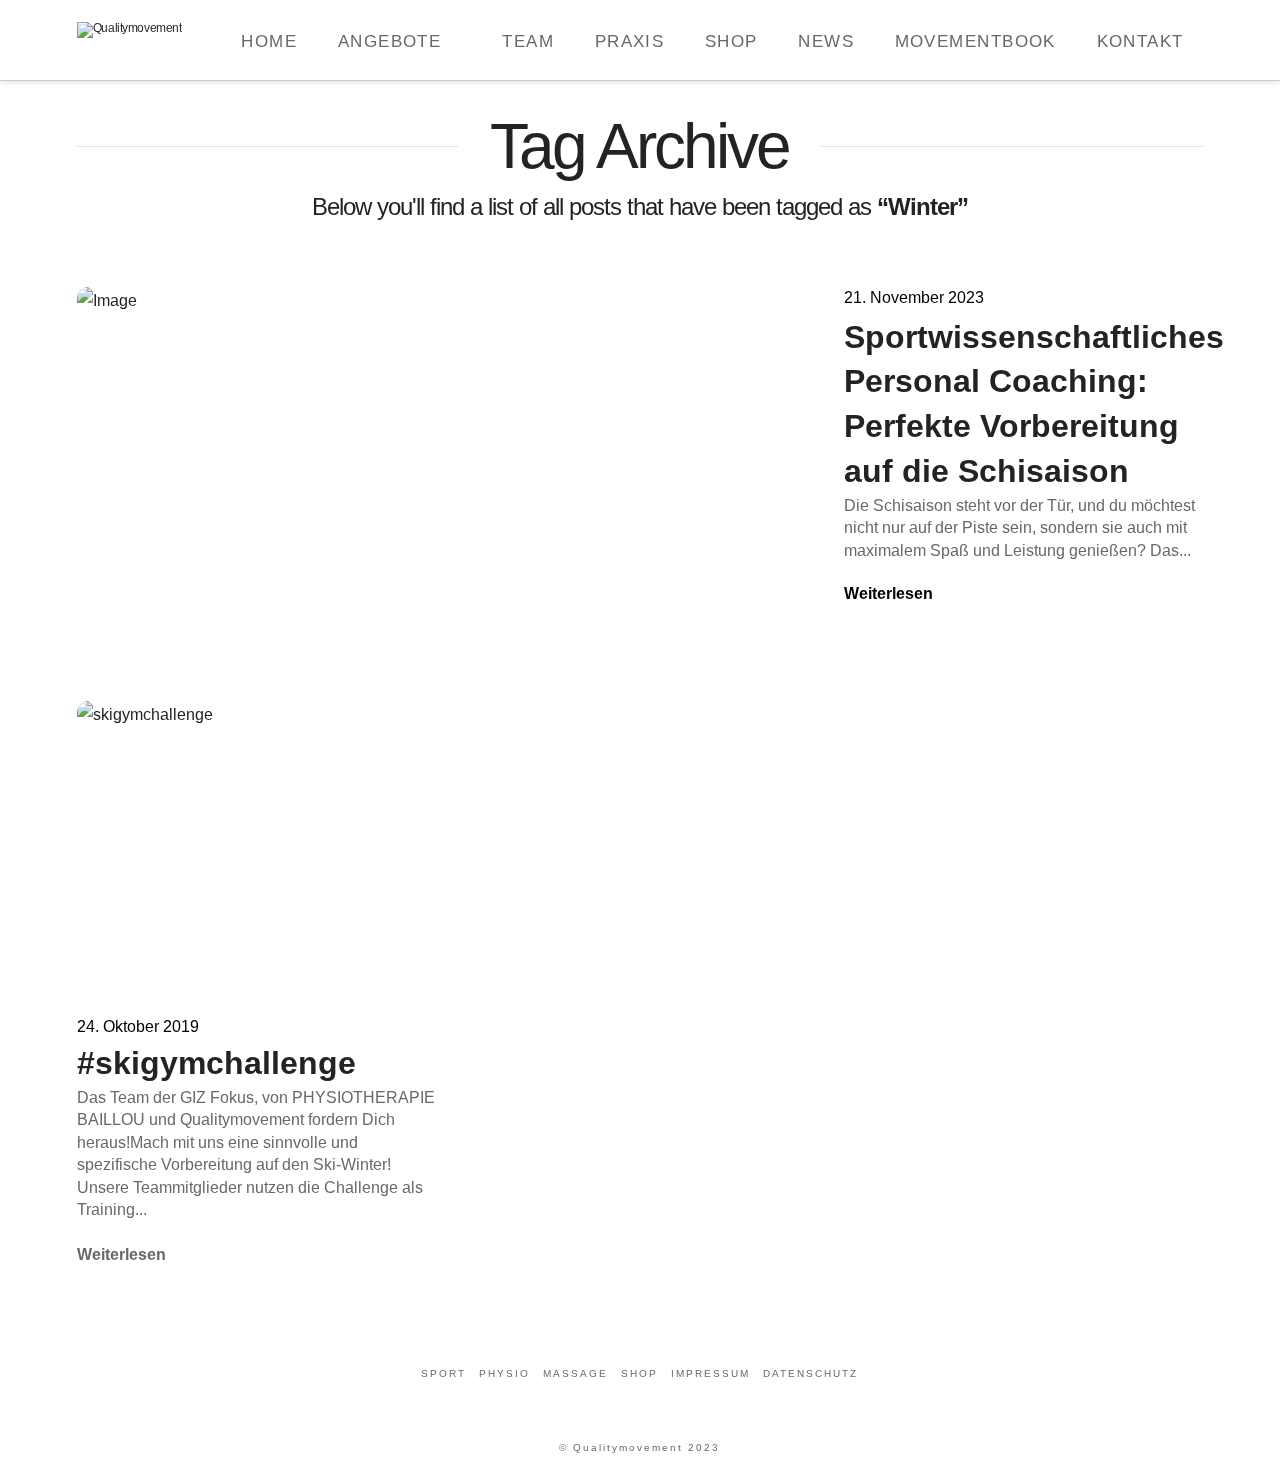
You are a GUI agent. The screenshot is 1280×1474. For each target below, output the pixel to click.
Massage (575, 1373)
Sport (443, 1373)
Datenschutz (810, 1373)
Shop (639, 1373)
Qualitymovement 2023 (646, 1447)
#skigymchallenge (216, 1063)
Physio (504, 1373)
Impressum (710, 1373)
